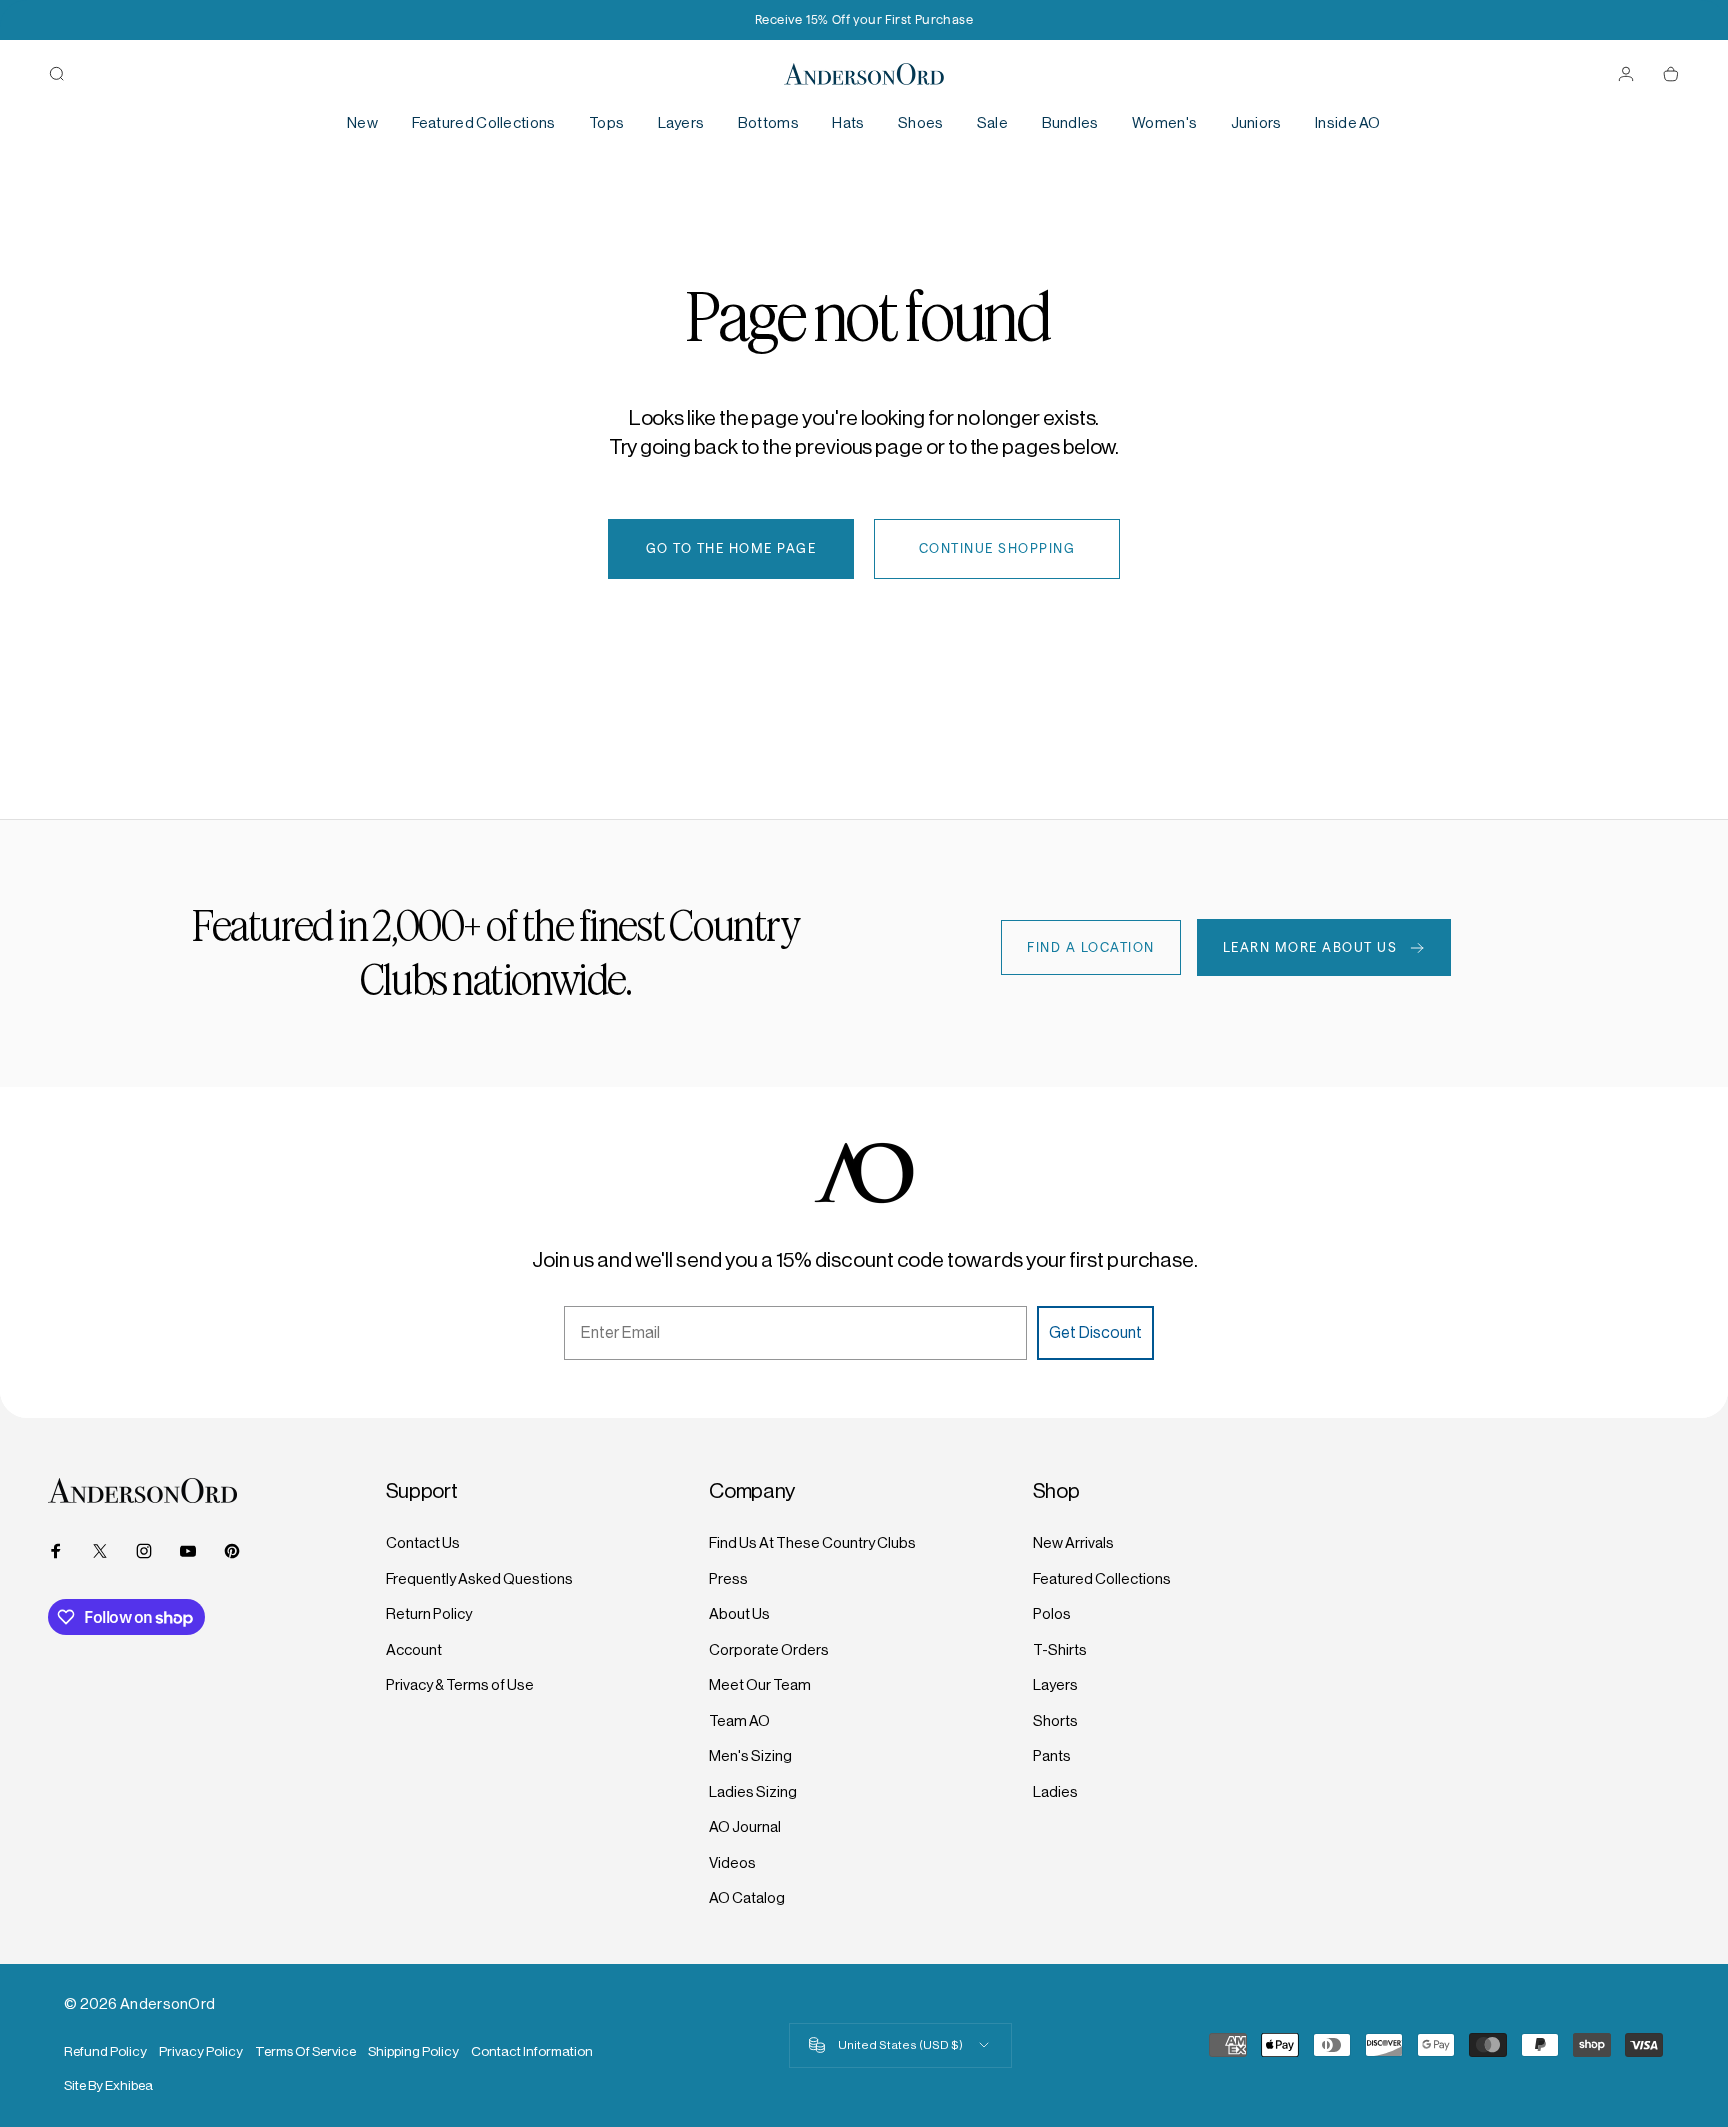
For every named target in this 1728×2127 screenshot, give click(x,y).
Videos (732, 1862)
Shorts (1055, 1720)
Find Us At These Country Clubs (812, 1542)
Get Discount (1095, 1332)
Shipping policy (413, 2051)
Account (414, 1649)
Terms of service (305, 2051)
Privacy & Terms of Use (460, 1684)
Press (728, 1578)
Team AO (739, 1720)
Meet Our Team (760, 1684)
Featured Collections (1102, 1578)
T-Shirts (1060, 1649)
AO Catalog (747, 1897)
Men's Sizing (750, 1755)
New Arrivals (1073, 1542)
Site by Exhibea (108, 2085)
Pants (1052, 1755)
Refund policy (105, 2051)
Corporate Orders (769, 1649)
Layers (1055, 1684)
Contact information (532, 2051)
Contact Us (423, 1542)
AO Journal (745, 1826)
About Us (739, 1613)
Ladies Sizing (753, 1791)
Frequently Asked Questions (479, 1578)
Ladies (1055, 1791)
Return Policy (429, 1613)
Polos (1052, 1613)
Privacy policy (201, 2051)
